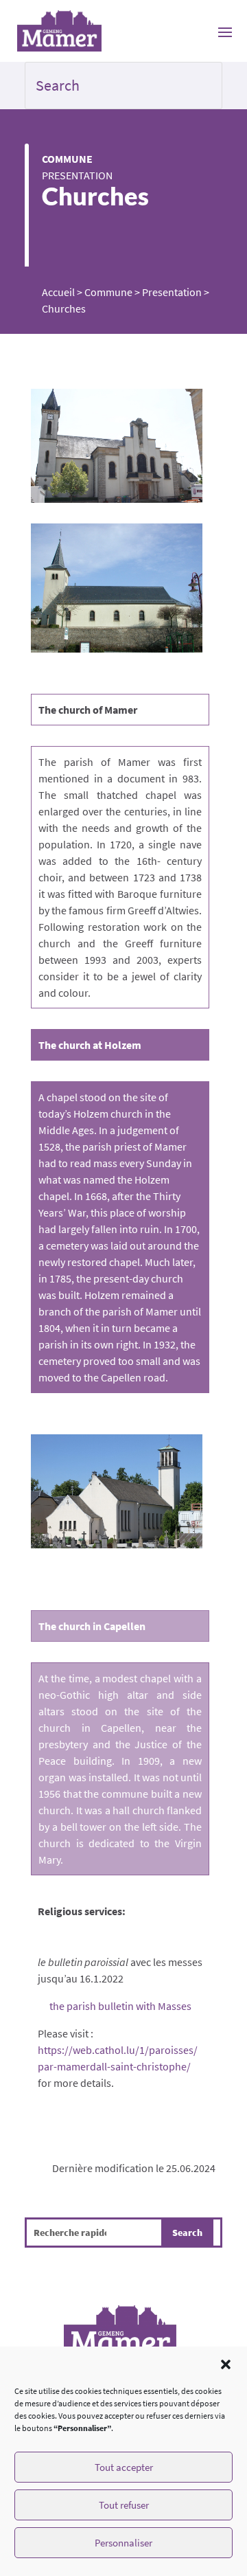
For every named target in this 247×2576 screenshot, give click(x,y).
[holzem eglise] (117, 588)
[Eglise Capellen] (117, 1492)
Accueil (58, 292)
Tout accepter (124, 2467)
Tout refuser (124, 2505)
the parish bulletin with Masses (120, 2006)
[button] (226, 2364)
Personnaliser (123, 2543)
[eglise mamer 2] (117, 446)
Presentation (77, 175)
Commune (67, 159)
